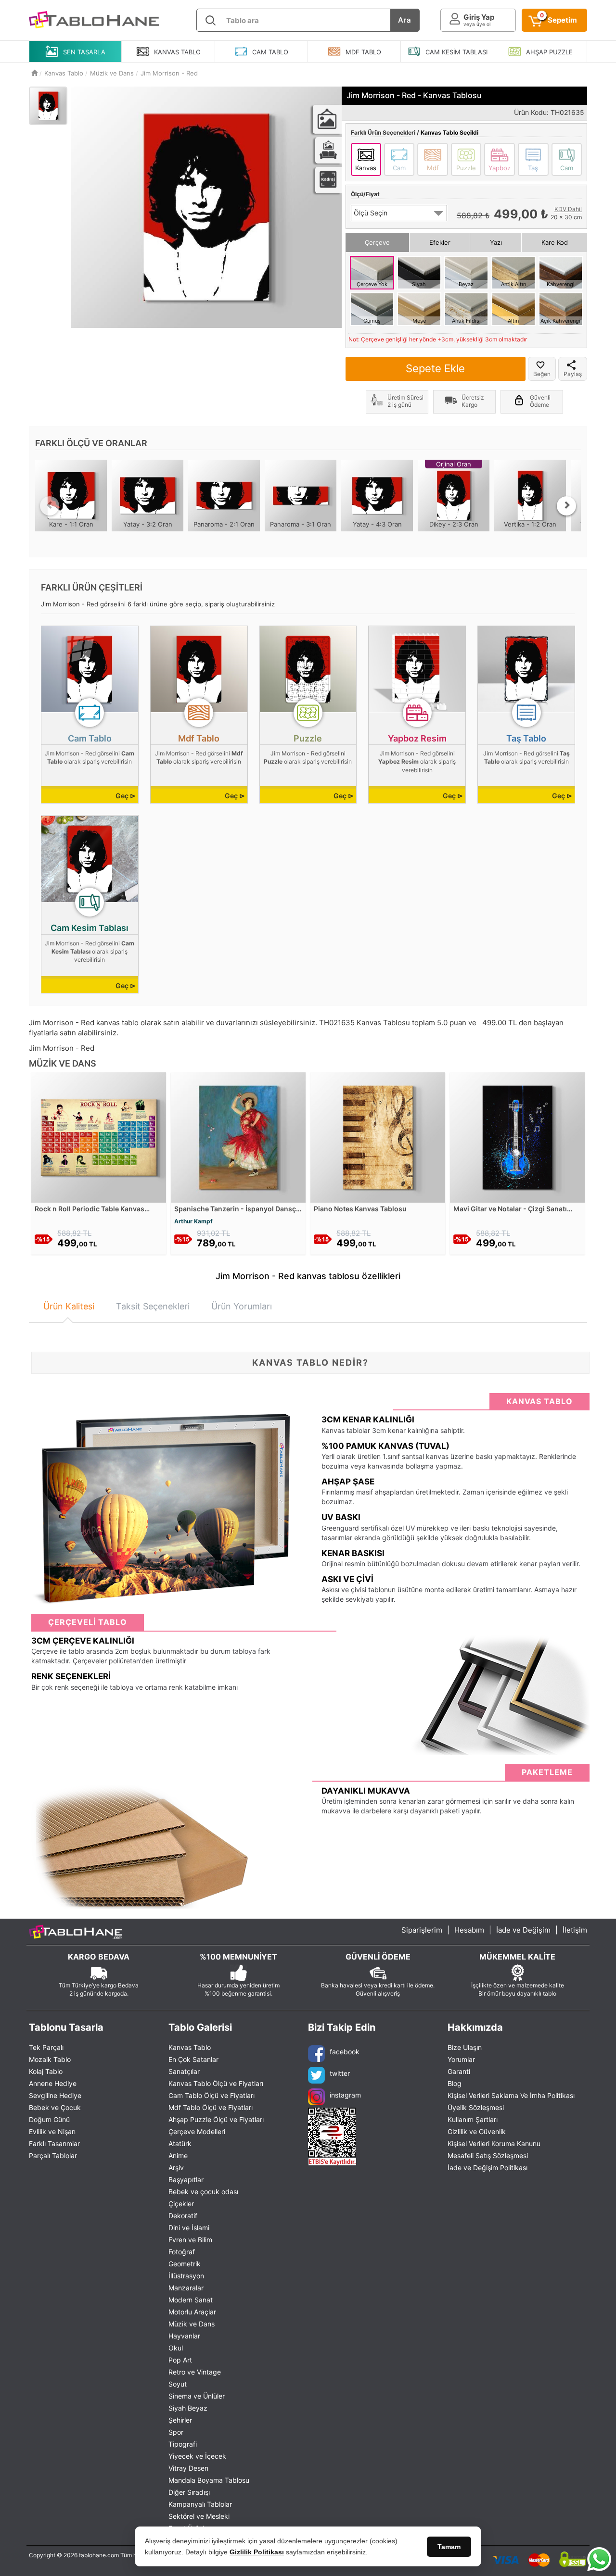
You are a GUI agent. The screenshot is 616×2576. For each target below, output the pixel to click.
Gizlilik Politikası (257, 2552)
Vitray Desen (188, 2468)
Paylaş (573, 374)
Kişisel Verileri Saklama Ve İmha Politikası (511, 2095)
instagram (345, 2095)
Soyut (178, 2384)
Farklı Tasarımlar (54, 2143)
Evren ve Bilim (190, 2240)
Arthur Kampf (193, 1221)
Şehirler (180, 2420)
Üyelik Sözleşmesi (476, 2107)
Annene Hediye (53, 2083)
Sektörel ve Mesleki (199, 2516)
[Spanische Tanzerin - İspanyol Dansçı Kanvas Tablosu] (238, 1137)
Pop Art (180, 2360)
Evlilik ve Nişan (52, 2131)
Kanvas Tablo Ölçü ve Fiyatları (216, 2083)
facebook (345, 2052)
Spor (176, 2432)
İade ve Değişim (523, 1930)
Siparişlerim (422, 1930)
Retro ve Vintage (195, 2372)
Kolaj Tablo (46, 2071)
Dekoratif (183, 2216)
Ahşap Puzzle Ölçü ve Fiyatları (216, 2119)
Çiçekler (181, 2204)
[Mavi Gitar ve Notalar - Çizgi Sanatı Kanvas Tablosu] (517, 1137)
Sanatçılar (184, 2071)
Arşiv (176, 2168)
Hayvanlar (184, 2336)
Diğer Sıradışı (189, 2492)
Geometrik (185, 2264)
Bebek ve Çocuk (55, 2107)
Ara (405, 20)
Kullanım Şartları (473, 2119)
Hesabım (469, 1930)
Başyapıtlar (186, 2180)
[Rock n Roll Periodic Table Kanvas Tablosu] (99, 1137)
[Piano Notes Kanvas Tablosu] (378, 1137)
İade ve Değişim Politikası (488, 2168)
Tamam (449, 2547)
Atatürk (180, 2143)
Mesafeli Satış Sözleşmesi (488, 2155)
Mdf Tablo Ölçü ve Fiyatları (211, 2107)
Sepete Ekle (435, 368)
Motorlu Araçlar (192, 2312)
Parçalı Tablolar (53, 2155)
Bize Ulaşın (465, 2047)
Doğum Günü (49, 2119)
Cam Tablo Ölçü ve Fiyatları (212, 2095)
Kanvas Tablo (190, 2047)
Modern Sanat (191, 2300)
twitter (340, 2073)
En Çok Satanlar (193, 2059)
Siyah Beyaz (188, 2408)
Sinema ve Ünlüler (197, 2396)
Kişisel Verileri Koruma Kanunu (494, 2143)
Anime (178, 2155)
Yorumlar (461, 2059)
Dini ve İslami (189, 2228)
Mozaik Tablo (50, 2059)
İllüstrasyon (186, 2276)
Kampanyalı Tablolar (200, 2504)
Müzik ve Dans (192, 2324)
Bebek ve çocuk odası (203, 2192)
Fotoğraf (182, 2252)
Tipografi (183, 2444)
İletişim (575, 1930)
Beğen (542, 374)
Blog (455, 2083)
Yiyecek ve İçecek (197, 2456)
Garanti (459, 2071)
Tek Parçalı (46, 2047)
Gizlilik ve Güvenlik (477, 2131)
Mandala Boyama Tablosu (209, 2480)
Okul (176, 2348)
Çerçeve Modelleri (197, 2131)
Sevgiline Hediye (55, 2095)
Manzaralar (186, 2288)
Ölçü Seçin (371, 213)
